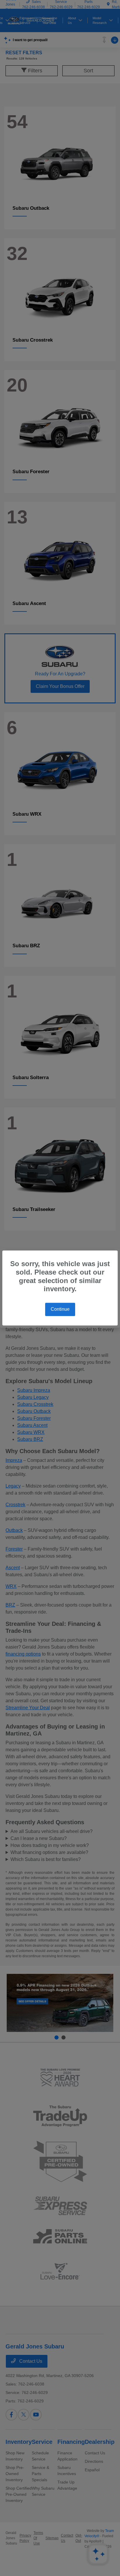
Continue (60, 1309)
